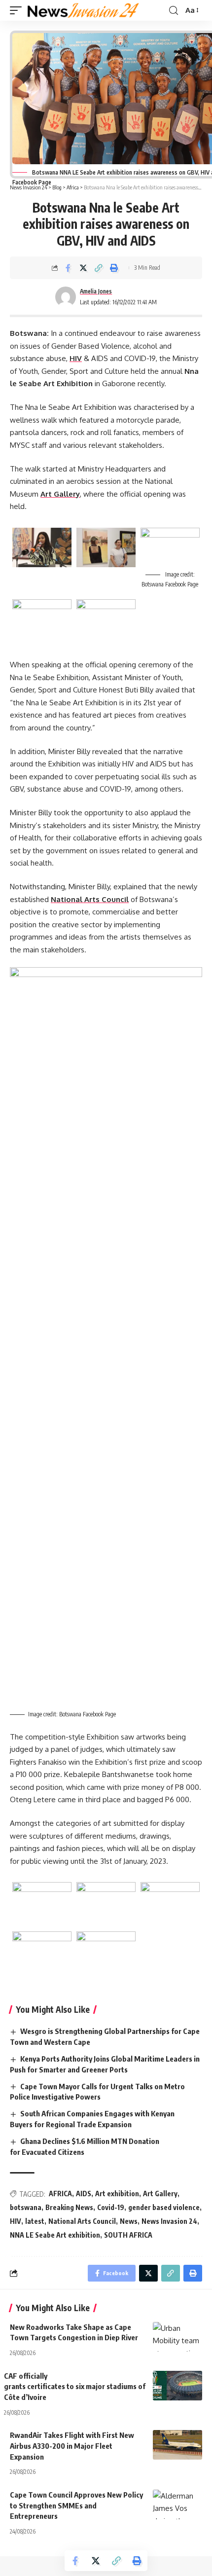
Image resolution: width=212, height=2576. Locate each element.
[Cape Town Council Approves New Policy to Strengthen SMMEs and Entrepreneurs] (177, 2504)
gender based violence (164, 2207)
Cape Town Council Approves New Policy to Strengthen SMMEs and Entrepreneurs (76, 2505)
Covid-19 (111, 2207)
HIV (76, 358)
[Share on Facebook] (68, 268)
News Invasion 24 (169, 2221)
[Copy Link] (99, 268)
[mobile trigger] (18, 10)
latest (35, 2221)
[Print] (114, 268)
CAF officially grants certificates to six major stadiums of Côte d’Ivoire (75, 2387)
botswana (26, 2207)
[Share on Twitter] (83, 268)
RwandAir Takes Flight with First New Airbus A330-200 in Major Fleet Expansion (72, 2446)
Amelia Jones (96, 291)
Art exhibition (117, 2194)
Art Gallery (60, 494)
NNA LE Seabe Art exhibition (55, 2235)
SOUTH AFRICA (128, 2235)
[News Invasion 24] (84, 10)
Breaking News (69, 2207)
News (129, 2221)
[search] (174, 11)
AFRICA (60, 2194)
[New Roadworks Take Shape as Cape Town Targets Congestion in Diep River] (177, 2337)
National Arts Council (90, 899)
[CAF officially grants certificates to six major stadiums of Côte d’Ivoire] (177, 2386)
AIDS (84, 2194)
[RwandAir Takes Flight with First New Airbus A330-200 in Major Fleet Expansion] (177, 2445)
